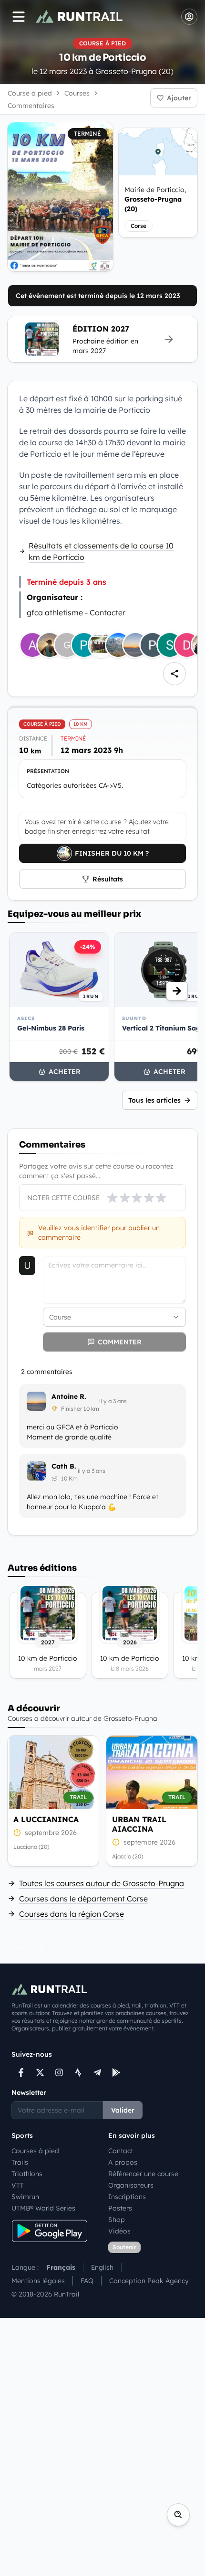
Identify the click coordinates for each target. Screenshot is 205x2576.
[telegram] (97, 2072)
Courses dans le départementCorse (83, 1899)
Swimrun (25, 2197)
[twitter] (40, 2072)
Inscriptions (127, 2197)
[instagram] (59, 2072)
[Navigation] (19, 17)
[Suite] (177, 991)
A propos (123, 2162)
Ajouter (179, 98)
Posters (120, 2208)
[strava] (78, 2072)
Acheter (65, 1072)
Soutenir (124, 2247)
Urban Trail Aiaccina (139, 1824)
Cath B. (64, 1466)
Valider (123, 2110)
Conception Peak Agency (149, 2281)
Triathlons (27, 2174)
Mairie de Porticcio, (155, 199)
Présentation (48, 771)
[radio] (113, 1198)
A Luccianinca (46, 1819)
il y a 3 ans (113, 1401)
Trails (20, 2162)
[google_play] (116, 2072)
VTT (18, 2185)
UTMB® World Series (43, 2208)
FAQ (87, 2281)
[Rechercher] (178, 2515)
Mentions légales (38, 2281)
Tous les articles (154, 1100)
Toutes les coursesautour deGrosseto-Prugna (102, 1883)
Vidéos (119, 2231)
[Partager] (174, 674)
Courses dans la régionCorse (72, 1914)
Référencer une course (143, 2174)
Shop (117, 2220)
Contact (121, 2151)
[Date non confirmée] (17, 1833)
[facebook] (21, 2072)
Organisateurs (131, 2185)
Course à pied (30, 93)
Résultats (108, 879)
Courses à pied (35, 2151)
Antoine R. (69, 1396)
